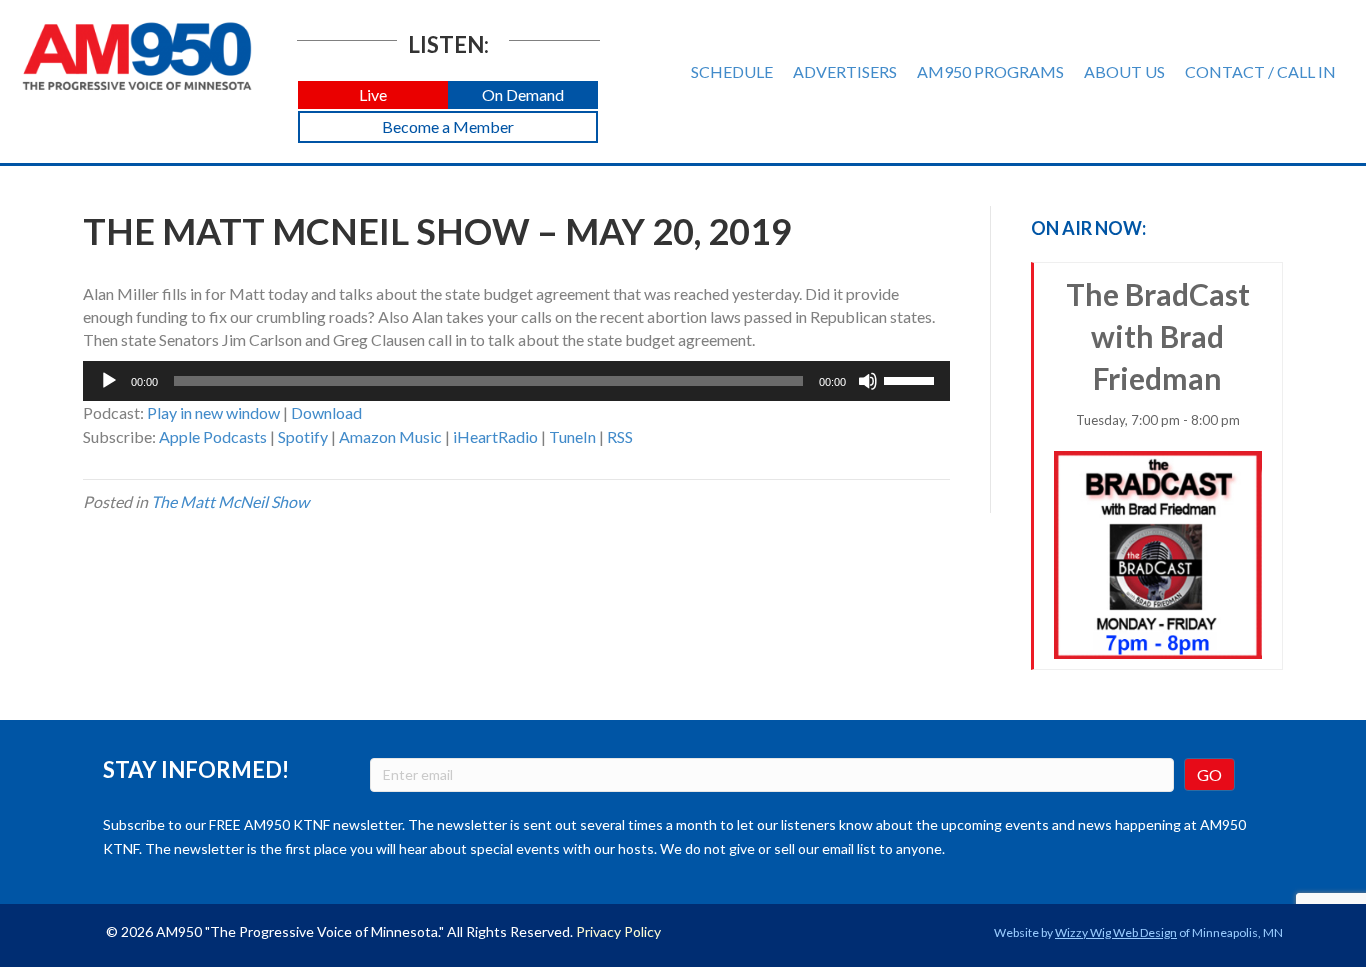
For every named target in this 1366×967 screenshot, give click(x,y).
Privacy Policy (618, 931)
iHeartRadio (495, 436)
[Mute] (868, 381)
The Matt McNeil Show (230, 501)
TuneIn (572, 436)
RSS (620, 436)
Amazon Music (390, 436)
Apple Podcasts (213, 436)
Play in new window (213, 412)
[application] (516, 381)
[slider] (912, 379)
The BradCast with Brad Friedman (1158, 352)
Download (326, 412)
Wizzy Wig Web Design (1116, 932)
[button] (373, 95)
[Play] (109, 381)
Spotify (303, 436)
